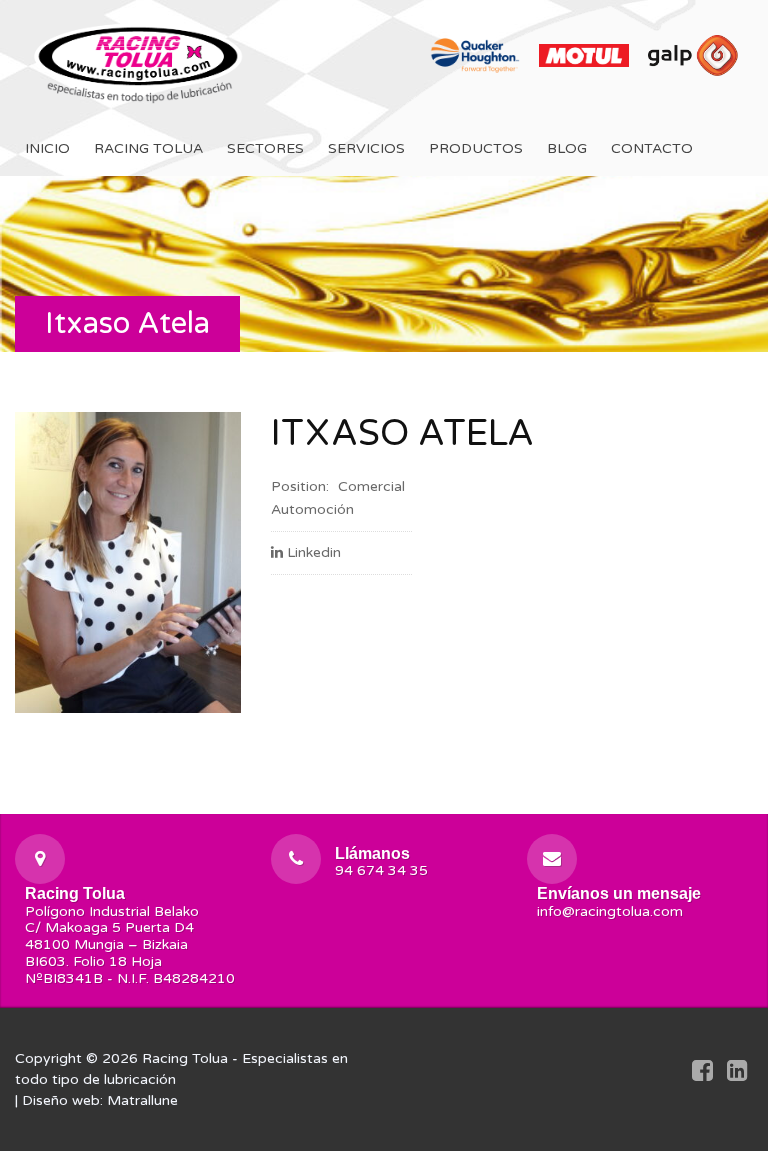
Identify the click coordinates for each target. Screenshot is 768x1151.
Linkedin (314, 552)
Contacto (652, 148)
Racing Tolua (148, 148)
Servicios (366, 148)
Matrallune (142, 1100)
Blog (567, 148)
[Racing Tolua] (140, 60)
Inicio (47, 148)
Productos (476, 148)
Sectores (265, 148)
